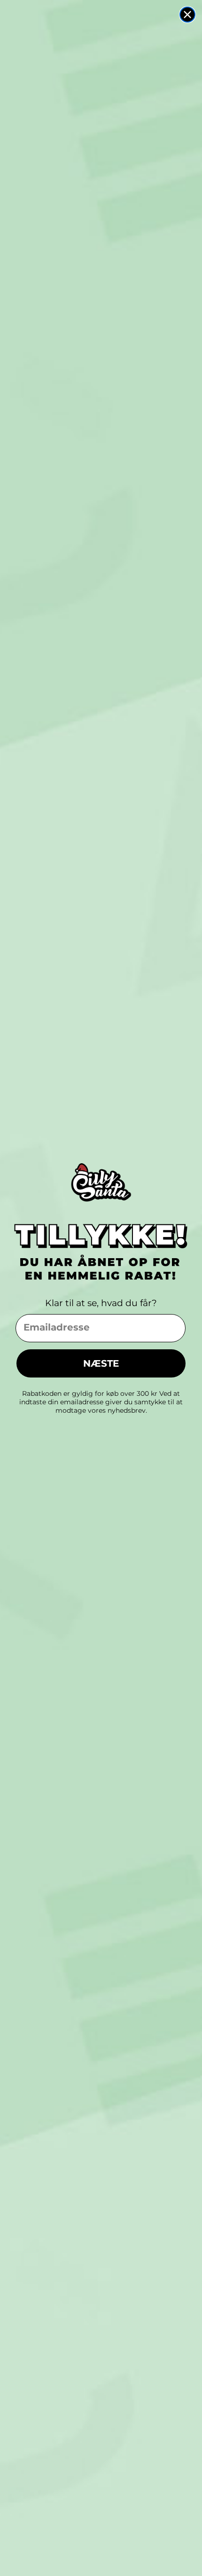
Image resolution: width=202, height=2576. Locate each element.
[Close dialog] (187, 15)
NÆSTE (101, 1363)
